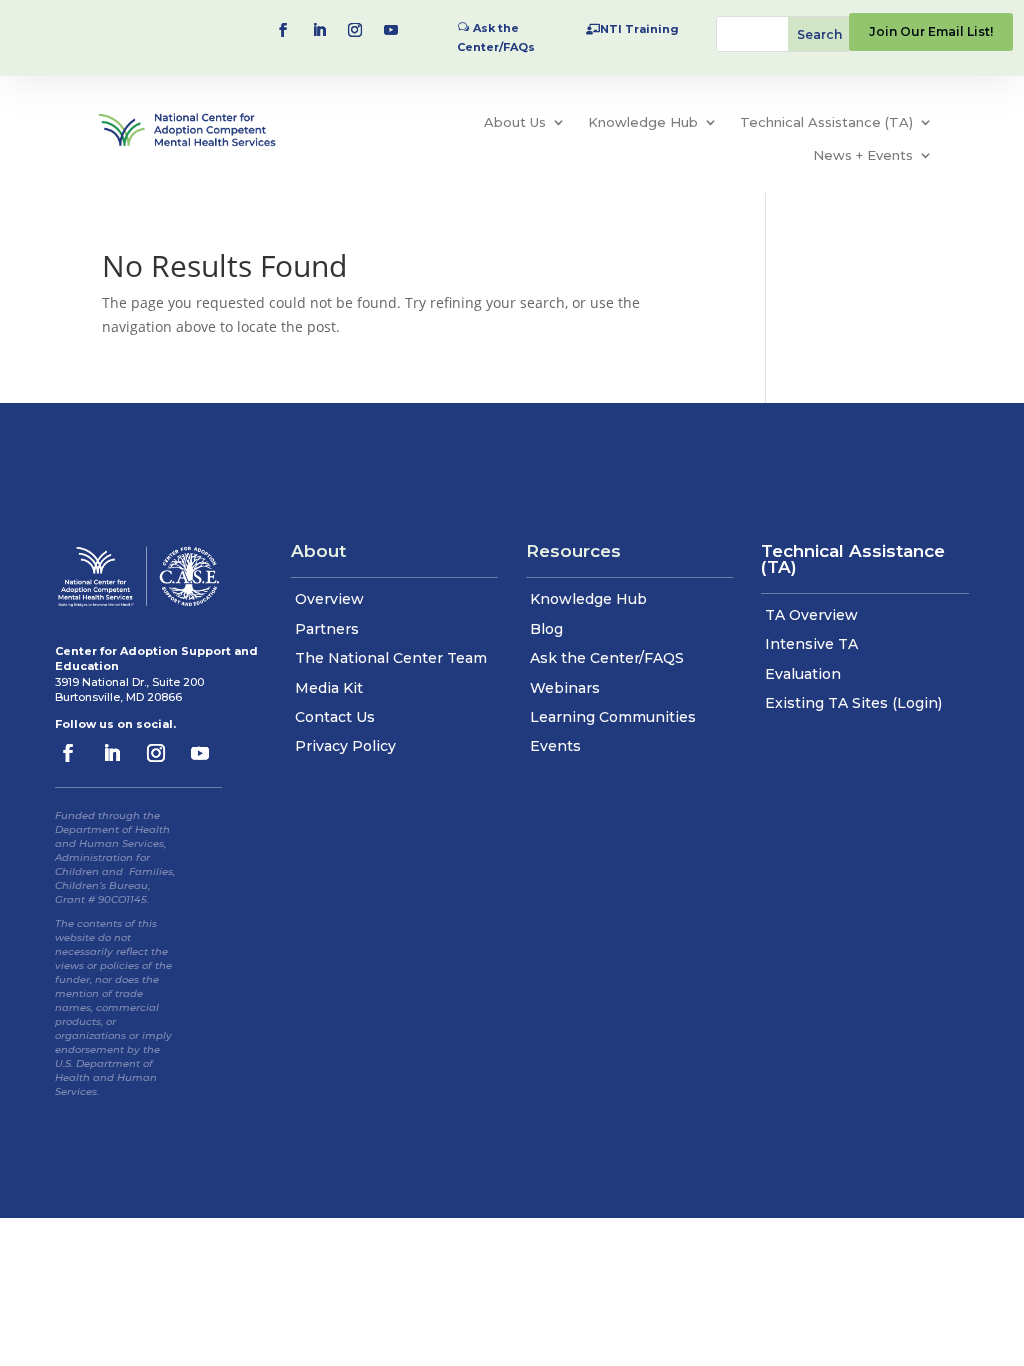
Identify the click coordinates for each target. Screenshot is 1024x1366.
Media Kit (329, 688)
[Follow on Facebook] (283, 30)
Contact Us (335, 717)
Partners (327, 629)
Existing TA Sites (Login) (853, 703)
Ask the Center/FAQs (496, 37)
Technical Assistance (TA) (826, 122)
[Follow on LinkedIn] (319, 30)
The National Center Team (391, 658)
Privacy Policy (345, 746)
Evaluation (803, 674)
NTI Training (639, 29)
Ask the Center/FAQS (607, 658)
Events (555, 746)
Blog (546, 629)
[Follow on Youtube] (391, 30)
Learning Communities (613, 717)
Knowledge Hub (643, 122)
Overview (329, 599)
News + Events (863, 155)
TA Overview (811, 615)
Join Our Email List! (931, 31)
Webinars (565, 688)
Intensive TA (811, 644)
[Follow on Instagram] (355, 30)
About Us (515, 122)
